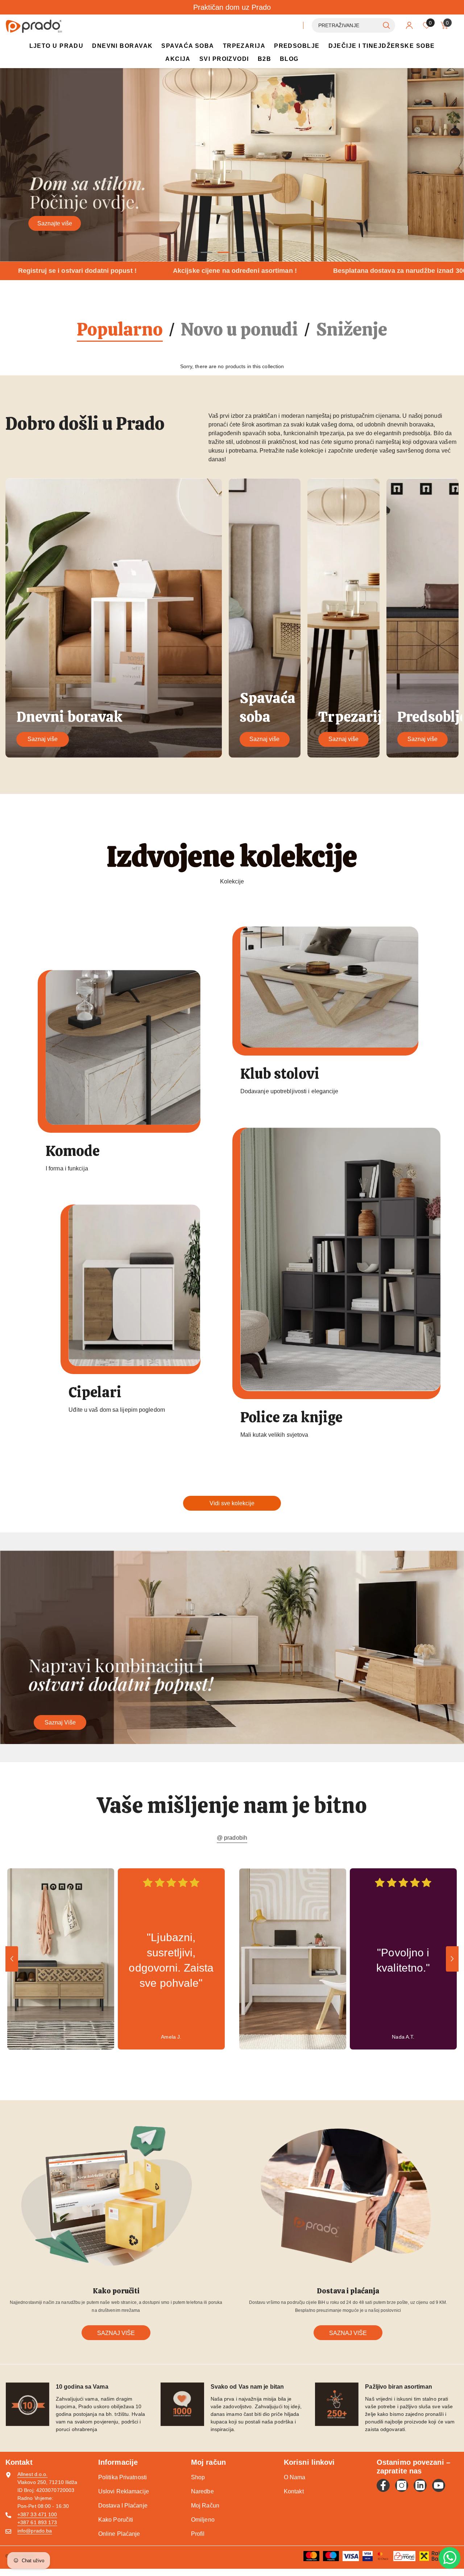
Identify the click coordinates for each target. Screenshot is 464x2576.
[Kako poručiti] (116, 2197)
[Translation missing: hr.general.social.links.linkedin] (420, 2485)
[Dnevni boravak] (114, 618)
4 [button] (258, 252)
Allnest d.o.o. (32, 2474)
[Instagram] (402, 2485)
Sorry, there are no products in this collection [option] (232, 366)
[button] (6, 165)
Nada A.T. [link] (403, 2036)
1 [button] (207, 252)
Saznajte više (55, 223)
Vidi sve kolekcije (232, 1503)
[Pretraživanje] (353, 25)
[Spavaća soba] (265, 618)
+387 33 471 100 (37, 2514)
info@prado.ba (35, 2531)
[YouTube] (439, 2485)
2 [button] (224, 252)
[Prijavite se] (409, 25)
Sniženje (352, 330)
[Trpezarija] (343, 618)
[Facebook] (383, 2485)
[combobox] (345, 25)
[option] (232, 165)
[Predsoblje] (422, 618)
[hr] (294, 25)
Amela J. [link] (171, 2036)
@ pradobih (232, 1838)
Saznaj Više (60, 1722)
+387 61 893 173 (37, 2522)
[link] (61, 1959)
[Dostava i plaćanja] (348, 2197)
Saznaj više (43, 739)
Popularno (120, 330)
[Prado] (123, 1047)
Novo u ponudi (239, 330)
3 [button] (241, 252)
